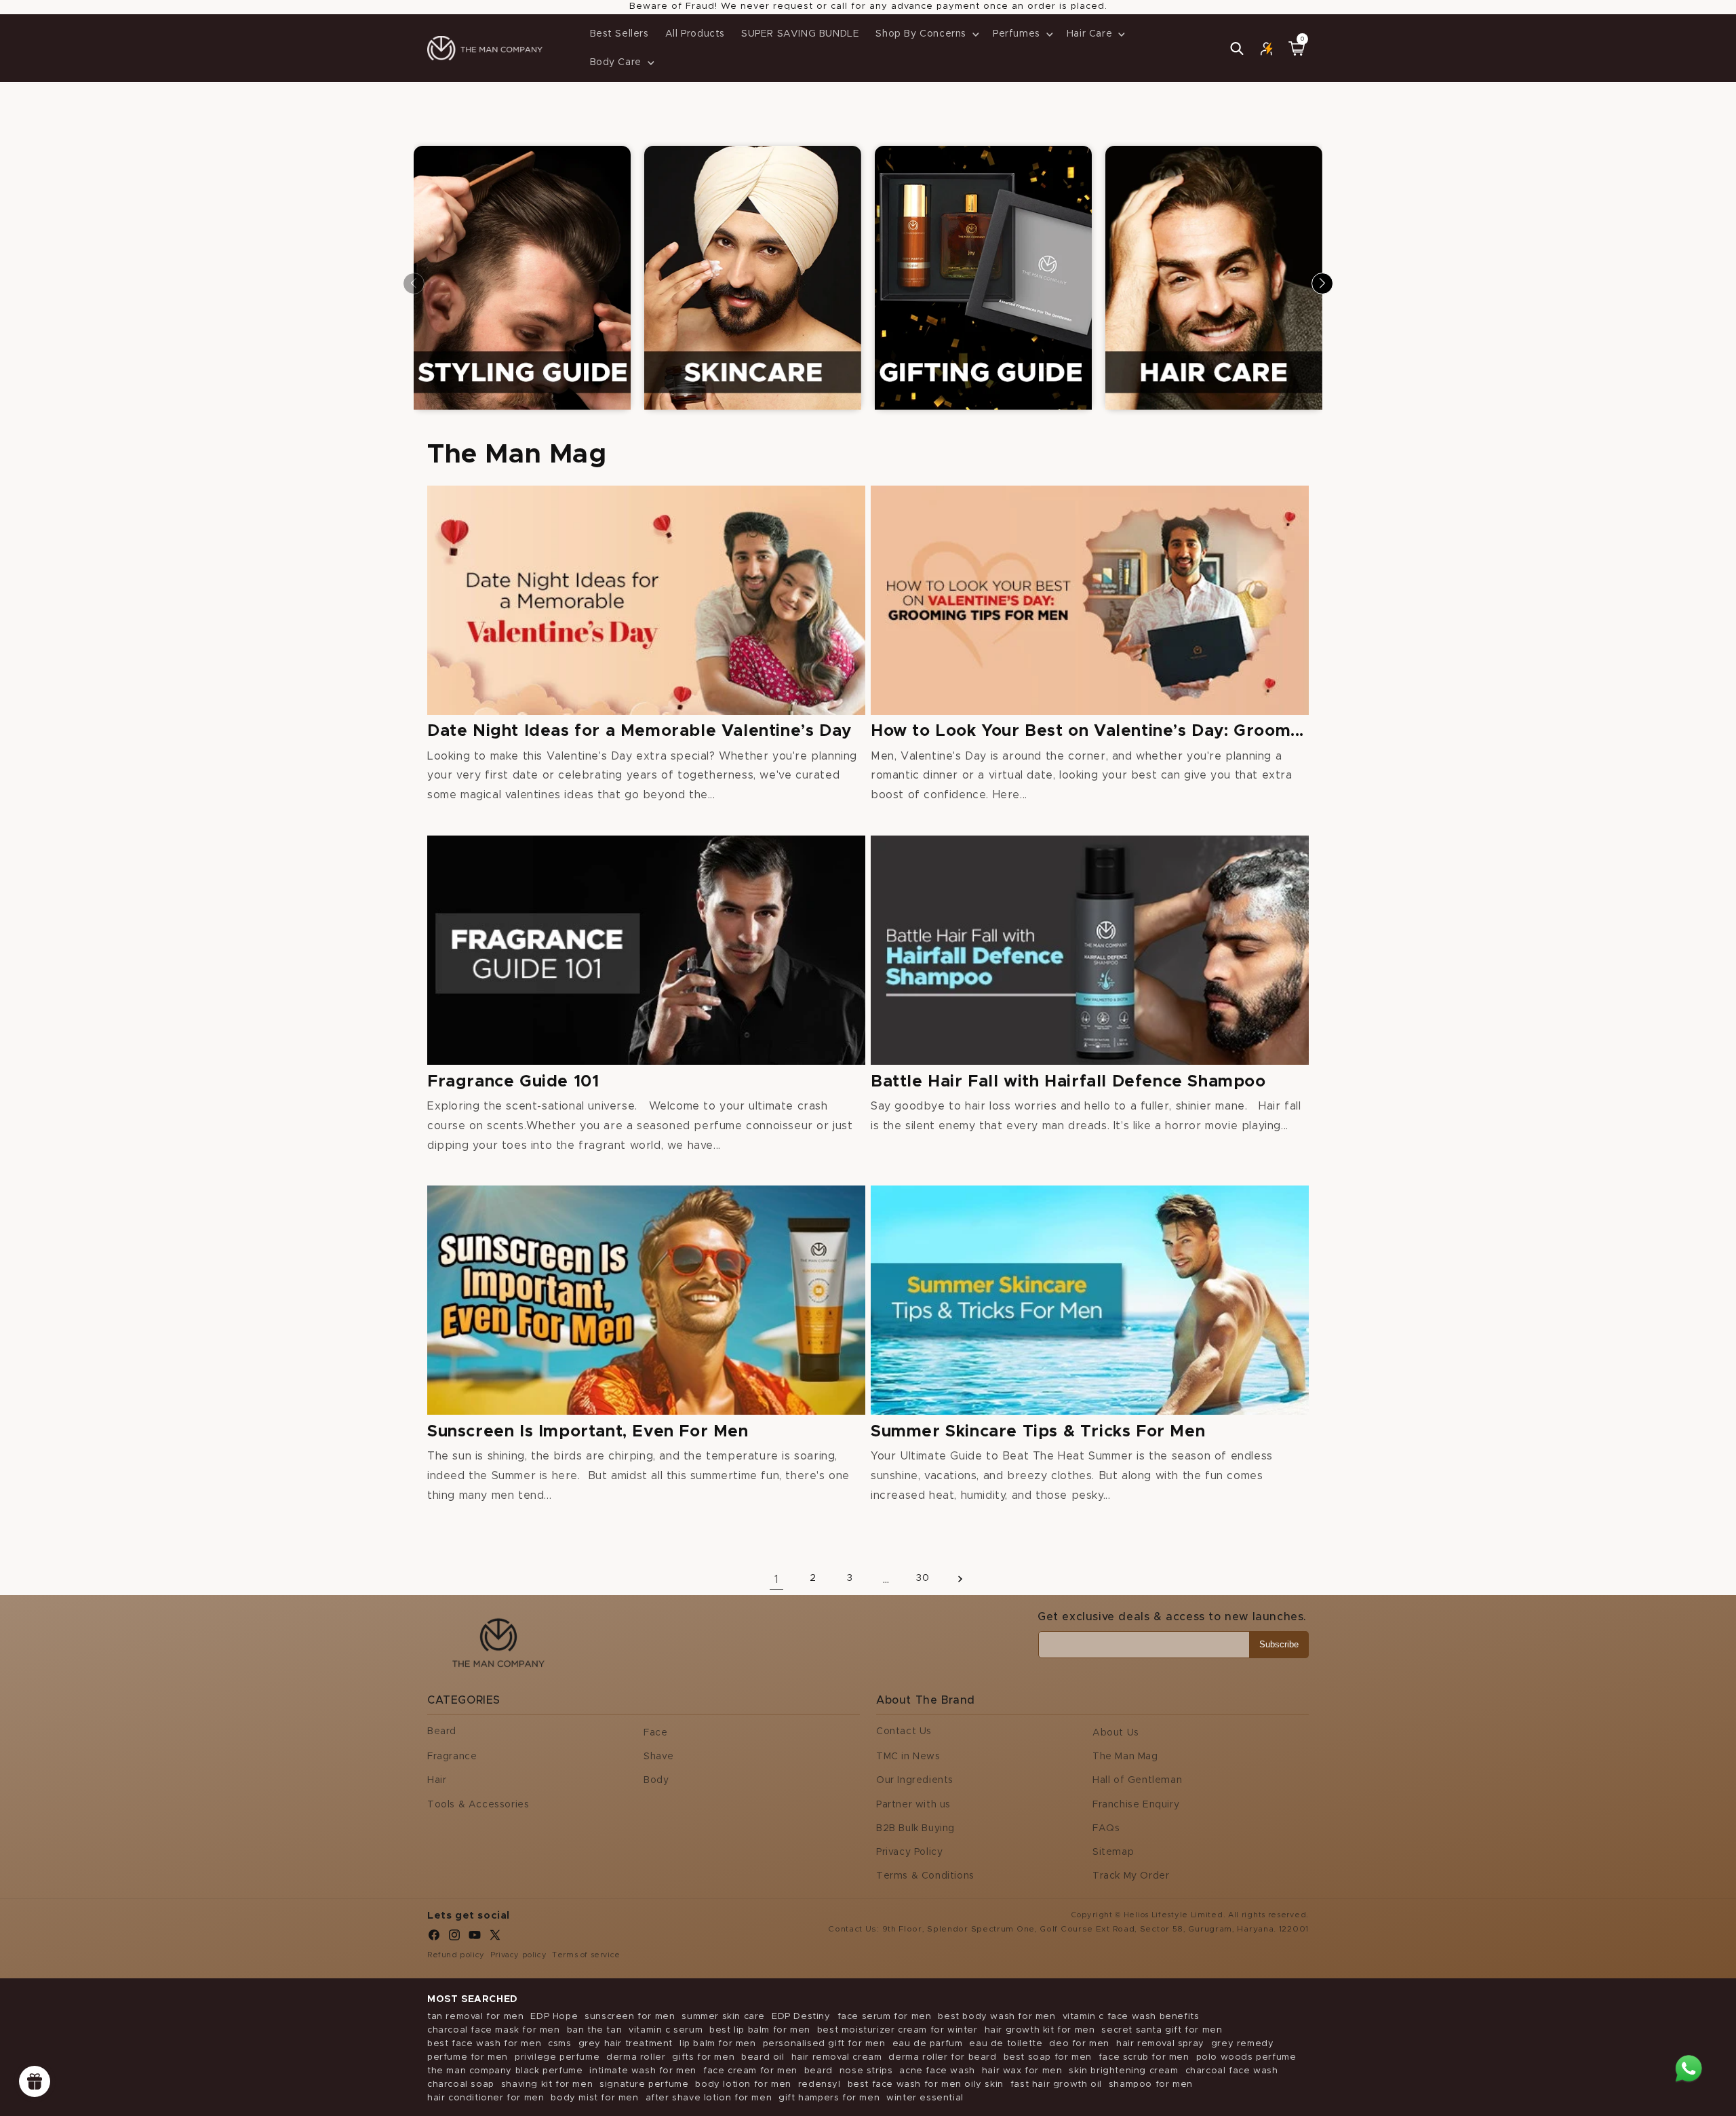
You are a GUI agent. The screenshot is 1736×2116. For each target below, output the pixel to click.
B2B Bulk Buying (915, 1828)
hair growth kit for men (1040, 2030)
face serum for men (885, 2017)
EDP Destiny (801, 2017)
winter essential (925, 2098)
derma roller (636, 2057)
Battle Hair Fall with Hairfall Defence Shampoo (1068, 1082)
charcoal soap (461, 2084)
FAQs (1106, 1828)
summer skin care (723, 2017)
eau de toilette (1006, 2044)
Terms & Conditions (925, 1876)
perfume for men (468, 2057)
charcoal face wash (1232, 2071)
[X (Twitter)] (495, 1938)
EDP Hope (554, 2017)
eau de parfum (928, 2044)
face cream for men (750, 2071)
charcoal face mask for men (494, 2030)
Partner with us (913, 1805)
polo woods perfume (1246, 2057)
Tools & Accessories (478, 1805)
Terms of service (586, 1955)
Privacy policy (518, 1955)
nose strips (866, 2071)
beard (818, 2071)
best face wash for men (484, 2044)
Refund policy (456, 1955)
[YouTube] (475, 1938)
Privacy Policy (909, 1852)
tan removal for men (475, 2017)
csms (559, 2044)
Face (655, 1733)
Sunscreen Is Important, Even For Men (588, 1432)
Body (656, 1780)
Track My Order (1131, 1876)
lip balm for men (718, 2044)
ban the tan (595, 2030)
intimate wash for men (643, 2071)
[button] (926, 34)
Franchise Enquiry (1136, 1805)
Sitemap (1113, 1852)
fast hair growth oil (1056, 2084)
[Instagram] (454, 1938)
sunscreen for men (630, 2017)
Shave (659, 1757)
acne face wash (937, 2071)
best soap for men (1048, 2057)
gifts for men (703, 2057)
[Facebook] (434, 1938)
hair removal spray (1160, 2044)
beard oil (763, 2057)
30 (923, 1578)
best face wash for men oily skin (926, 2084)
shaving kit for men (547, 2084)
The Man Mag (1125, 1757)
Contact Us (904, 1731)
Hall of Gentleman (1137, 1780)
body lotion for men (743, 2084)
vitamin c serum (666, 2030)
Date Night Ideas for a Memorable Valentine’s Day (639, 731)
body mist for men (594, 2098)
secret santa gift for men (1162, 2030)
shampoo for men (1151, 2084)
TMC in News (908, 1757)
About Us (1116, 1733)
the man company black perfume (505, 2071)
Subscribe (1279, 1644)
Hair (437, 1780)
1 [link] (777, 1580)
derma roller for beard (942, 2057)
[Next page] (960, 1579)
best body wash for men (997, 2017)
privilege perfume (557, 2057)
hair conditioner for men (486, 2098)
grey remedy (1243, 2044)
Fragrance (452, 1757)
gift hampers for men (829, 2098)
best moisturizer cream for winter (897, 2030)
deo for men (1079, 2044)
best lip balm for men (760, 2030)
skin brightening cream (1123, 2071)
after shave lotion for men (709, 2098)
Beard (442, 1731)
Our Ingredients (915, 1780)
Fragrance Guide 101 (513, 1082)
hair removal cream (837, 2057)
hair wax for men (1022, 2071)
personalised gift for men (824, 2044)
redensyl (820, 2084)
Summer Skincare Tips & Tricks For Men (1038, 1432)
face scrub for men (1144, 2057)
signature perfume (644, 2084)
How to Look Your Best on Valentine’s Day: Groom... (1087, 731)
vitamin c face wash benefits (1131, 2017)
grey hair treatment (626, 2044)
